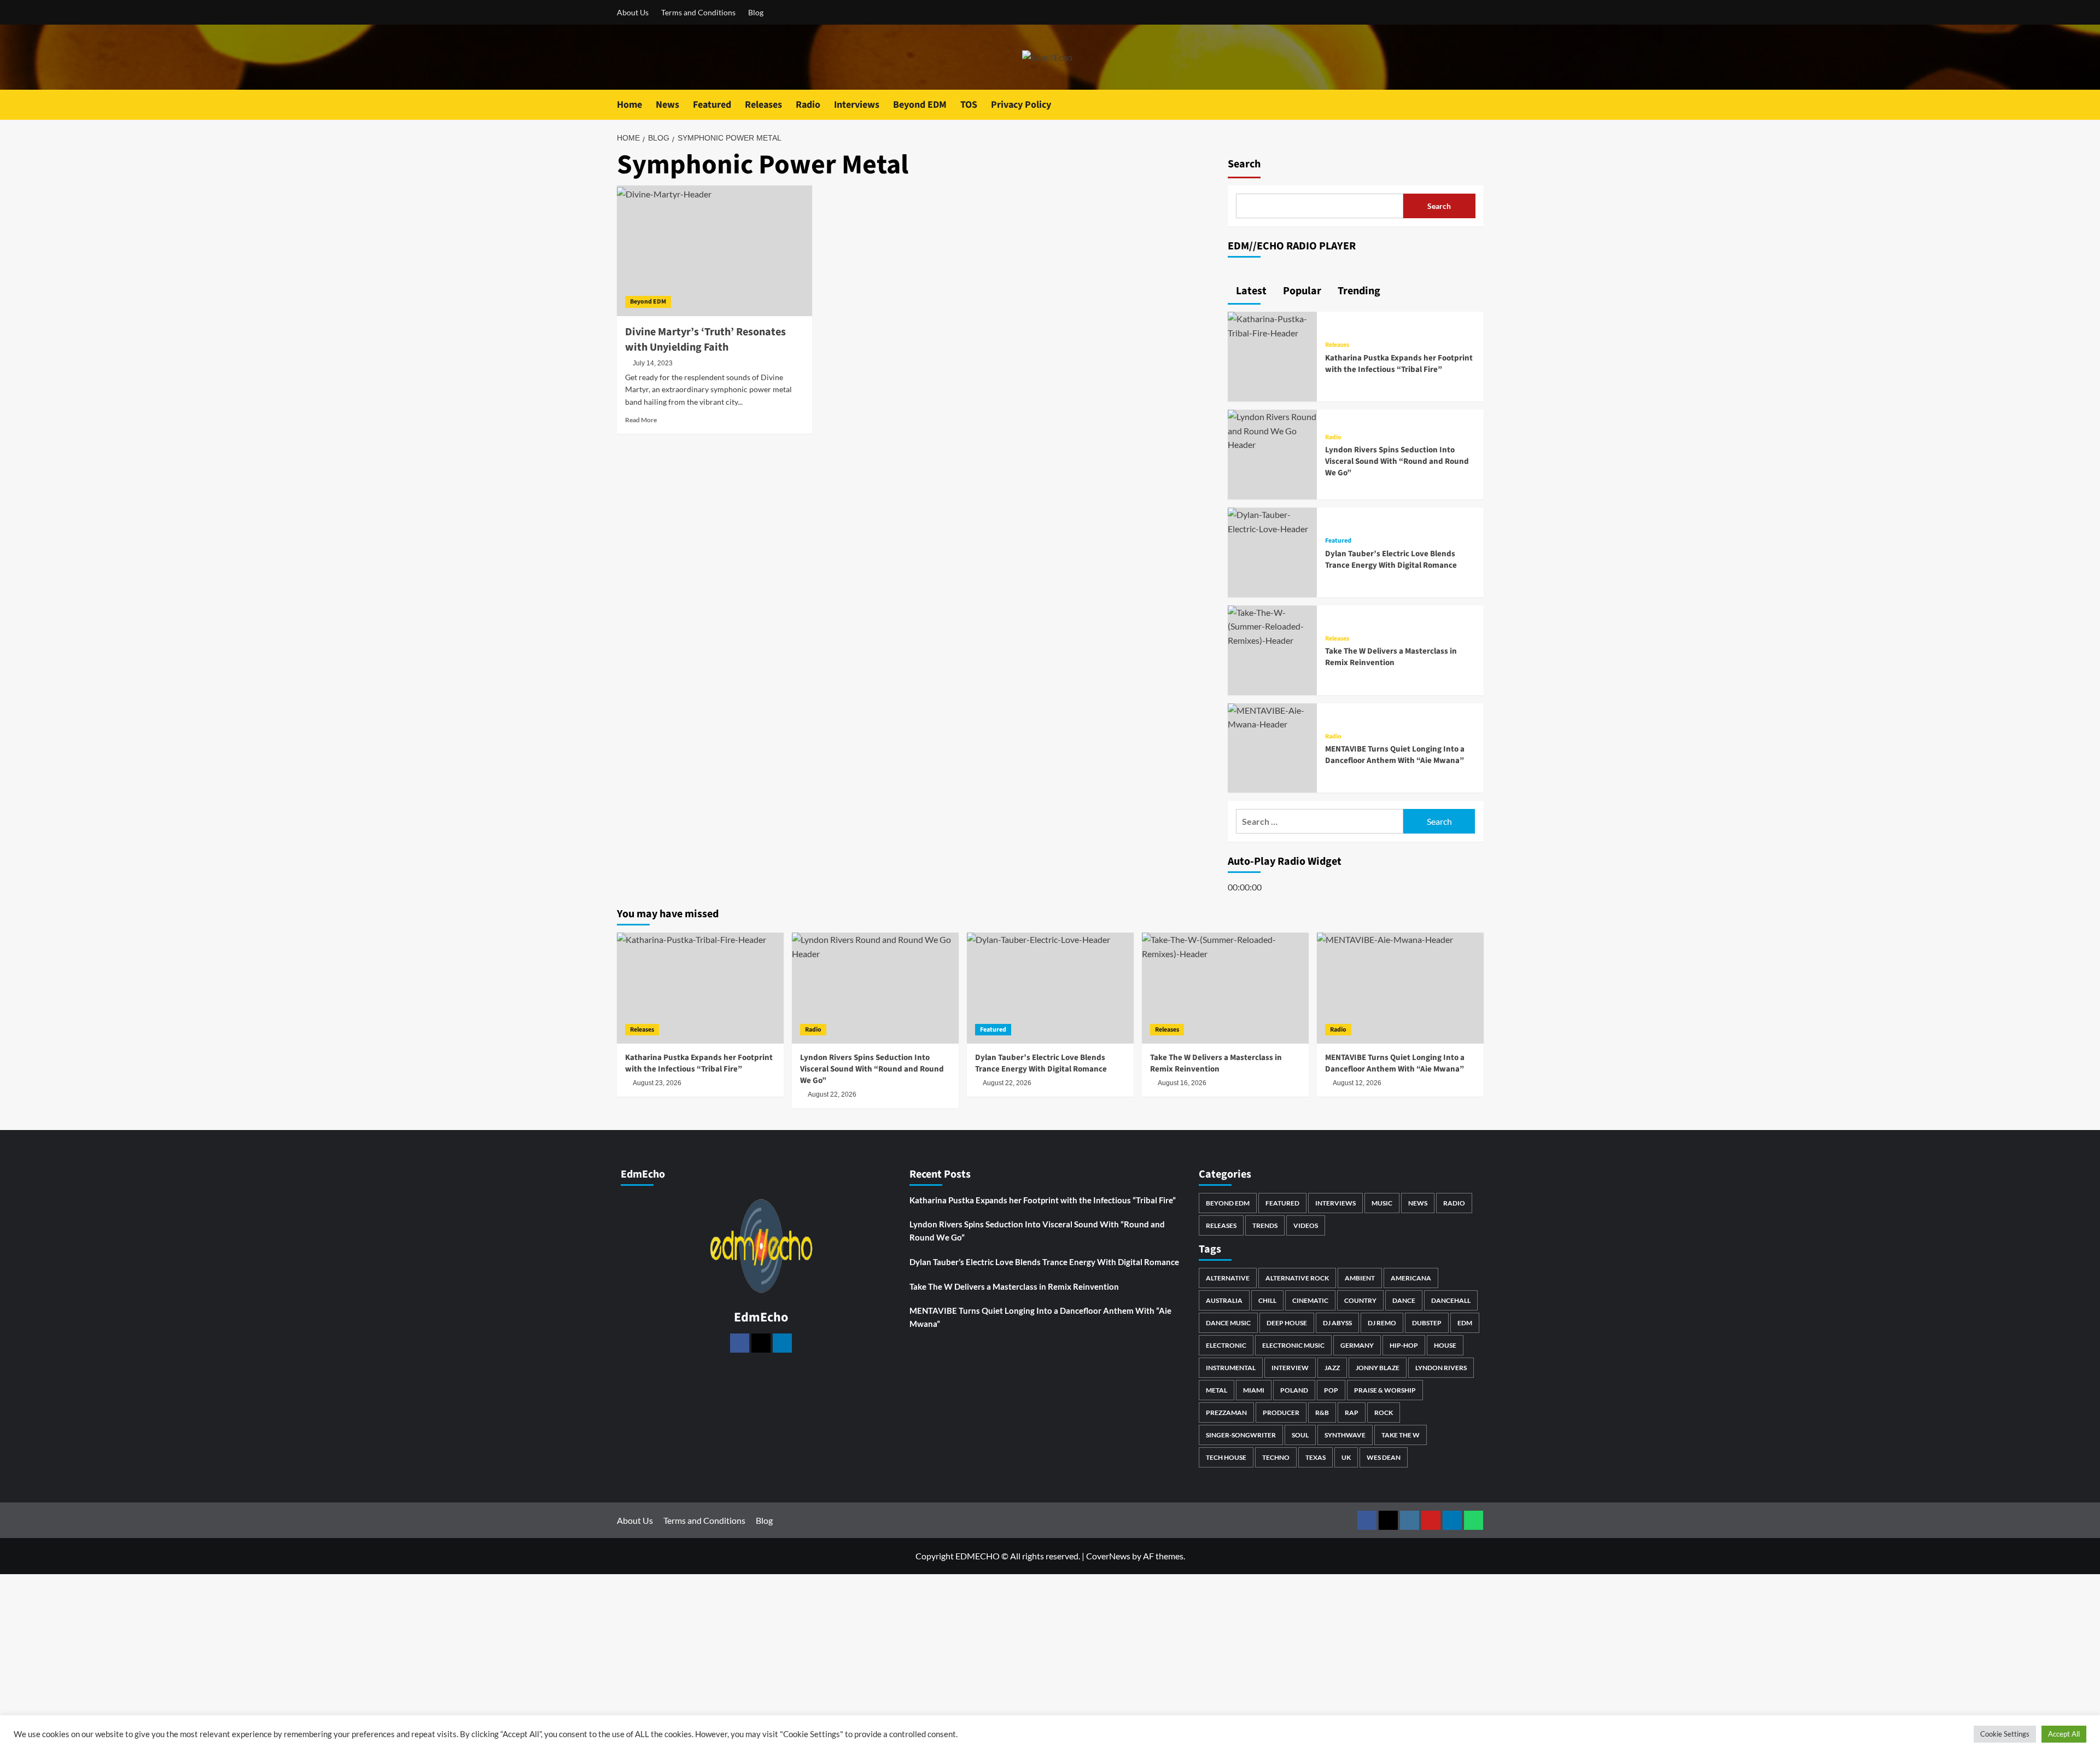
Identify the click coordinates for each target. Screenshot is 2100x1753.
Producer (1281, 1413)
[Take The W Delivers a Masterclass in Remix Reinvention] (1273, 625)
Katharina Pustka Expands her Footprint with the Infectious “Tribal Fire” (1399, 364)
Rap (1352, 1413)
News (667, 105)
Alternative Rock (1297, 1278)
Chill (1267, 1300)
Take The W (1401, 1435)
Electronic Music (1293, 1345)
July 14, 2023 (653, 363)
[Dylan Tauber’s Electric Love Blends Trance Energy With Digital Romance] (1273, 520)
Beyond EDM (920, 105)
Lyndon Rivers (1441, 1368)
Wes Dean (1384, 1457)
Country (1360, 1300)
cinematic (1310, 1300)
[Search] (1477, 105)
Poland (1294, 1390)
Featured (712, 105)
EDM (1465, 1323)
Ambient (1360, 1278)
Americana (1411, 1278)
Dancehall (1451, 1300)
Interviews (857, 105)
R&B (1322, 1413)
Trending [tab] (1358, 291)
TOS (969, 105)
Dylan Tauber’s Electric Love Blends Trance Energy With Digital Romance (1391, 560)
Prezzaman (1226, 1413)
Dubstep (1427, 1323)
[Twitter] (761, 1343)
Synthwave (1345, 1435)
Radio (808, 105)
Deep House (1287, 1323)
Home (629, 105)
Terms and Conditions (698, 12)
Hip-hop (1404, 1345)
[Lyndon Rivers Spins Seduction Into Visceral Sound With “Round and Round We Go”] (1273, 430)
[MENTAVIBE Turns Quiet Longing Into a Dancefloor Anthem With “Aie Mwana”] (1273, 716)
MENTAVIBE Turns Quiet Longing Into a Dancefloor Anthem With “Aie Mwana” (1395, 755)
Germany (1357, 1345)
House (1445, 1345)
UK (1346, 1457)
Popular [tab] (1301, 291)
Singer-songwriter (1241, 1435)
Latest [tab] (1250, 291)
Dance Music (1228, 1323)
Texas (1316, 1457)
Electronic (1226, 1345)
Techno (1276, 1457)
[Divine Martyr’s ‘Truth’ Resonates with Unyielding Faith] (714, 251)
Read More (641, 420)
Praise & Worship (1385, 1390)
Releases (763, 105)
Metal (1217, 1390)
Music (1382, 1203)
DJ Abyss (1337, 1323)
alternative (1228, 1278)
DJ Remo (1382, 1323)
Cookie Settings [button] (2005, 1734)
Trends (1265, 1225)
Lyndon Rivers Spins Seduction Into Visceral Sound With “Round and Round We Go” (1397, 461)
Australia (1224, 1300)
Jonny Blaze (1378, 1368)
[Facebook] (740, 1343)
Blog (756, 12)
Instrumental (1231, 1368)
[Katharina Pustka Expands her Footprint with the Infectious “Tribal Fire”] (1273, 325)
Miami (1254, 1390)
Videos (1306, 1225)
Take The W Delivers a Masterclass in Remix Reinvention (1391, 657)
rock (1384, 1413)
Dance (1404, 1300)
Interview (1290, 1368)
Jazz (1332, 1368)
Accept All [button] (2064, 1734)
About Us (633, 12)
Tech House (1226, 1457)
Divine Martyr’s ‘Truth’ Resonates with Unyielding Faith (705, 340)
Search (1244, 164)
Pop (1331, 1390)
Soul (1300, 1435)
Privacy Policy (1021, 105)
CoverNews (1108, 1556)
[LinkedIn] (782, 1343)
